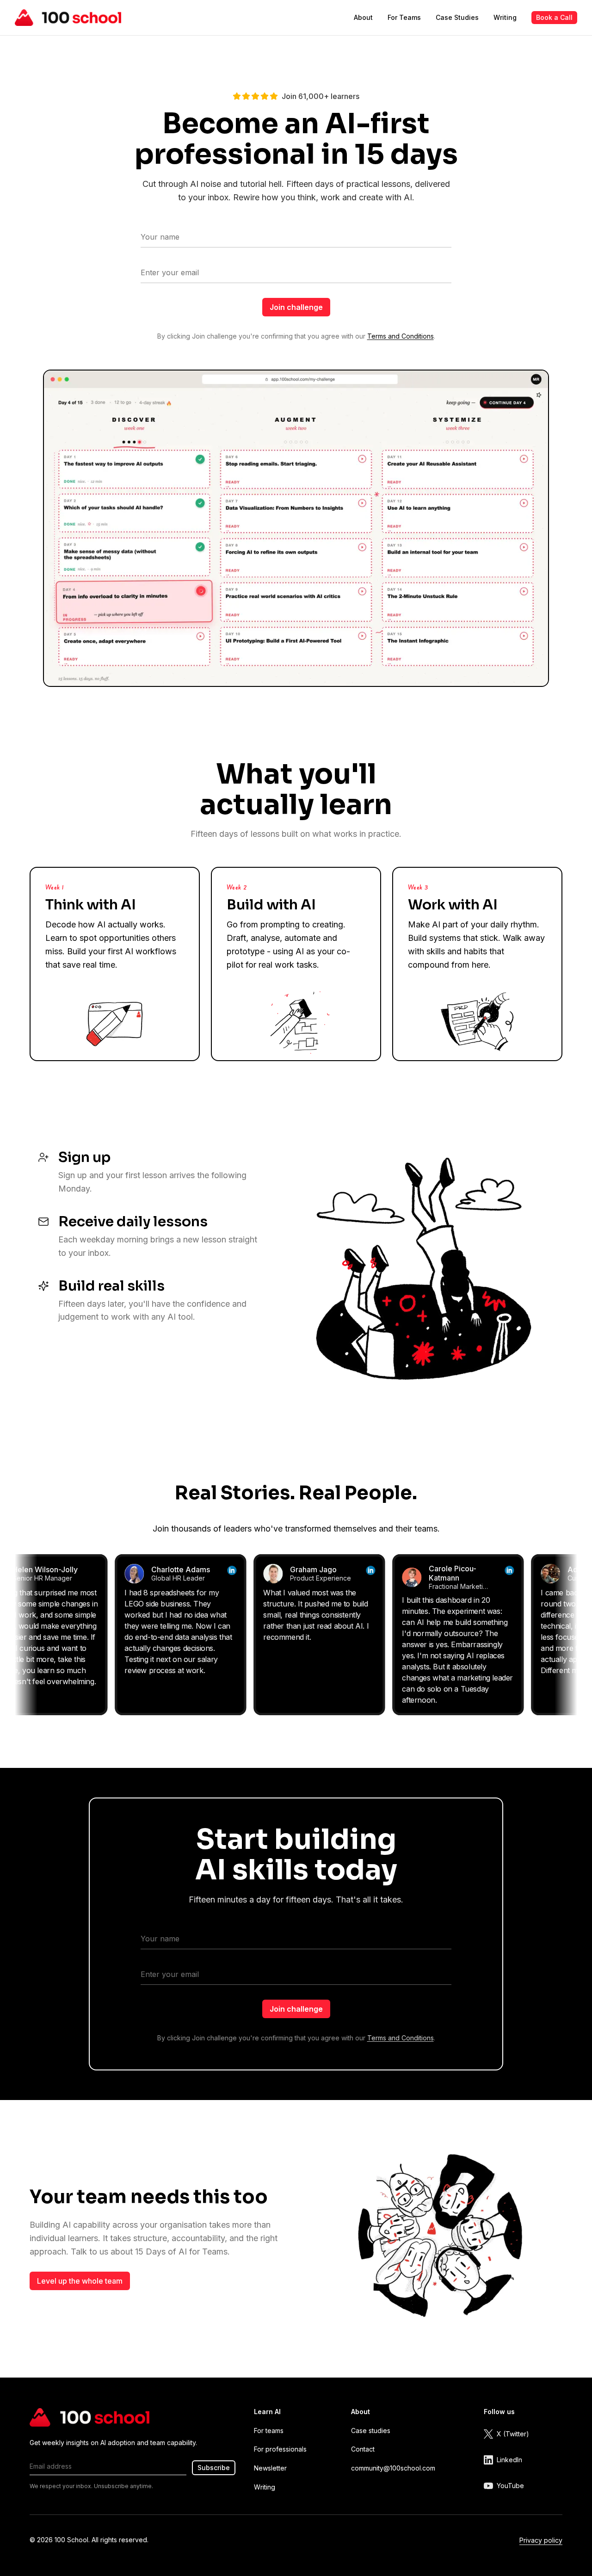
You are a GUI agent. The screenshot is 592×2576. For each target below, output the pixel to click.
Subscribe (214, 2468)
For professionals (280, 2449)
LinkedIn (509, 2460)
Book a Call (554, 17)
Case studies (371, 2431)
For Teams (404, 17)
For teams (269, 2431)
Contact (363, 2449)
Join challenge (296, 307)
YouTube (510, 2486)
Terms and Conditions (401, 336)
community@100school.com (393, 2468)
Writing (505, 17)
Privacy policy (541, 2540)
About (363, 17)
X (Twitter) (513, 2434)
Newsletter (270, 2468)
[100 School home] (68, 18)
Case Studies (457, 17)
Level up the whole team (80, 2281)
